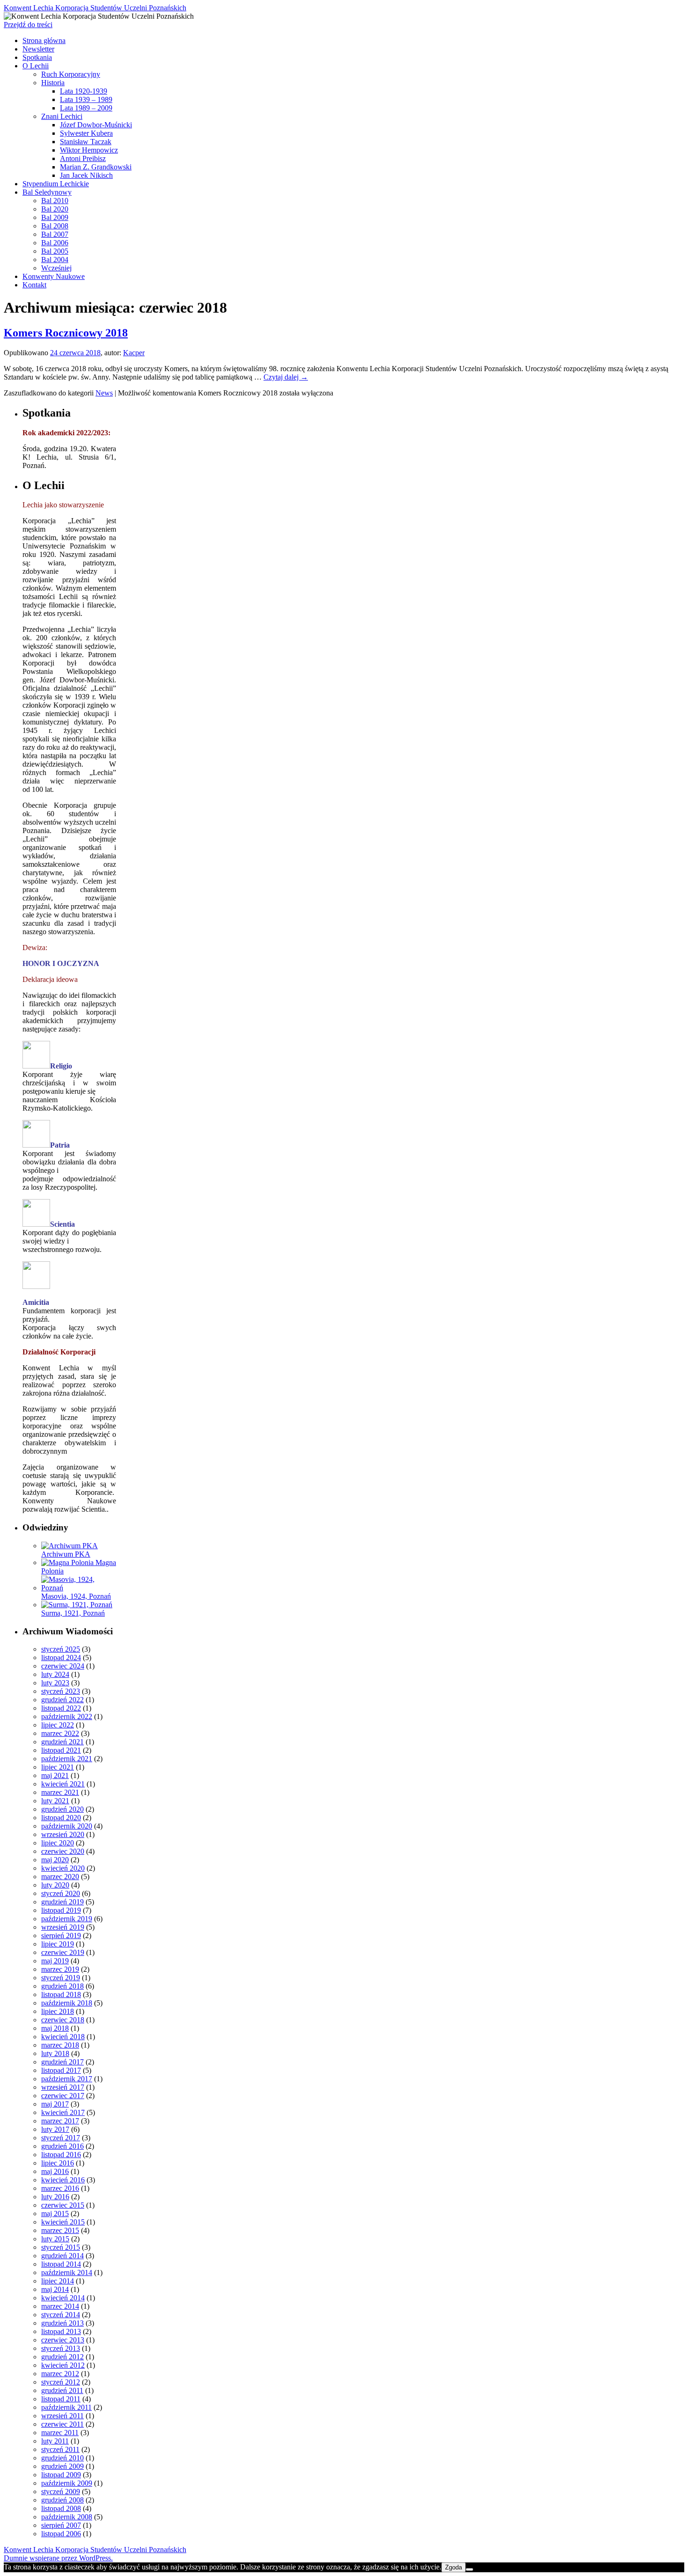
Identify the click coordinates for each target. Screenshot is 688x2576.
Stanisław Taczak (86, 142)
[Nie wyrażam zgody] (469, 2569)
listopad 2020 (61, 1818)
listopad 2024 (61, 1658)
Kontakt (34, 285)
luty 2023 (55, 1683)
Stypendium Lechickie (56, 184)
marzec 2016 (60, 2188)
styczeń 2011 (60, 2449)
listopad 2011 (61, 2399)
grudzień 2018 (62, 1986)
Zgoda (454, 2567)
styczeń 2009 (61, 2492)
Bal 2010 (55, 201)
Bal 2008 (55, 226)
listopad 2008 (61, 2508)
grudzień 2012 (62, 2357)
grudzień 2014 (62, 2256)
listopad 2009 (61, 2475)
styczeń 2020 (61, 1893)
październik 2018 (67, 2003)
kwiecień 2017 (63, 2112)
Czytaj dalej (286, 377)
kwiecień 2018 (63, 2037)
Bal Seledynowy (47, 192)
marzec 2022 (60, 1733)
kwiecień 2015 (63, 2222)
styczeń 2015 (61, 2247)
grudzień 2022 (62, 1700)
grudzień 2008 (62, 2500)
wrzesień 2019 (63, 1927)
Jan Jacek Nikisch (86, 175)
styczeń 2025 (61, 1649)
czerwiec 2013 (63, 2340)
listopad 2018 (61, 1994)
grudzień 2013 (62, 2323)
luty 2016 (55, 2197)
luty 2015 (55, 2239)
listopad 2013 (61, 2331)
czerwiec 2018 (63, 2020)
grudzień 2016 (62, 2146)
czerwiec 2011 (62, 2424)
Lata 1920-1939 (84, 91)
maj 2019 (55, 1961)
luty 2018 (55, 2053)
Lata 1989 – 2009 (86, 108)
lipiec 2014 (58, 2281)
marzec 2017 (60, 2121)
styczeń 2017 (61, 2138)
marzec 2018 (60, 2045)
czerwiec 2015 (63, 2205)
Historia (53, 83)
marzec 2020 (60, 1877)
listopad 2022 (61, 1708)
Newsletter (38, 49)
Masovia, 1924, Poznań (76, 1596)
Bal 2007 (55, 234)
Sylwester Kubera (86, 133)
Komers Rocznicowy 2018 (66, 333)
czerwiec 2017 (63, 2096)
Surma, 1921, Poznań (73, 1613)
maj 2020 (55, 1860)
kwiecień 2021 (63, 1784)
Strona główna (44, 40)
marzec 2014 (60, 2306)
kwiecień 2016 (63, 2180)
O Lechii (36, 66)
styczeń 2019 (61, 1978)
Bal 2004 (55, 260)
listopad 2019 (61, 1910)
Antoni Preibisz (83, 158)
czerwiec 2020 (63, 1851)
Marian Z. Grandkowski (96, 167)
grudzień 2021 (62, 1742)
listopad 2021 (61, 1750)
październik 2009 (67, 2483)
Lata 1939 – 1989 (86, 99)
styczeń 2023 (61, 1691)
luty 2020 (55, 1885)
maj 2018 (55, 2028)
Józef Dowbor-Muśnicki (96, 125)
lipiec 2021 (58, 1767)
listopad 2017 (61, 2070)
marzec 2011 (60, 2433)
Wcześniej (56, 268)
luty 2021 (55, 1801)
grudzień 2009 (62, 2466)
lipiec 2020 (58, 1843)
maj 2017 (55, 2104)
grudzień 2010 (62, 2458)
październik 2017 (67, 2079)
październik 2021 (67, 1759)
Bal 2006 (55, 243)
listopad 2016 (61, 2155)
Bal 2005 (55, 251)
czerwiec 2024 (63, 1666)
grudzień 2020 (62, 1809)
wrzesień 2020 (63, 1834)
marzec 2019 (60, 1969)
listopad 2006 (61, 2534)
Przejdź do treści (28, 25)
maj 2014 (55, 2289)
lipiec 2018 (58, 2011)
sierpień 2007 (61, 2525)
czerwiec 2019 (63, 1952)
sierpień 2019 (61, 1936)
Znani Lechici (62, 116)
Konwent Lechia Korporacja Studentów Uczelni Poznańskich (95, 8)
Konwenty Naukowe (54, 276)
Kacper (134, 353)
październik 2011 (66, 2407)
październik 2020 (67, 1826)
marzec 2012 (60, 2374)
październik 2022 (67, 1716)
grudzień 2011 (62, 2390)
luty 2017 (55, 2129)
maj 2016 (55, 2171)
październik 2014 (67, 2272)
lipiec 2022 (58, 1725)
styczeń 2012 (61, 2382)
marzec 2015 (60, 2230)
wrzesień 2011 (62, 2416)
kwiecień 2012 (63, 2365)
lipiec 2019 (58, 1944)
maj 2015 (55, 2214)
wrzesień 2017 (63, 2087)
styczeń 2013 (61, 2348)
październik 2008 (67, 2517)
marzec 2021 (60, 1792)
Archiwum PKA (66, 1554)
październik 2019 (67, 1919)
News (104, 393)
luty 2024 (55, 1674)
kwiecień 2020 (63, 1868)
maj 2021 (55, 1775)
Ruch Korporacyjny (71, 74)
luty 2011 (55, 2441)
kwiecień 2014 (63, 2298)
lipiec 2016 (58, 2163)
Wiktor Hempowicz (89, 150)
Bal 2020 (55, 209)
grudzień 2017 (62, 2062)
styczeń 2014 (61, 2315)
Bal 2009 (55, 217)
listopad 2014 (61, 2264)
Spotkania (37, 57)
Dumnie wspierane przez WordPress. (58, 2558)
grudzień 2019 (62, 1902)
